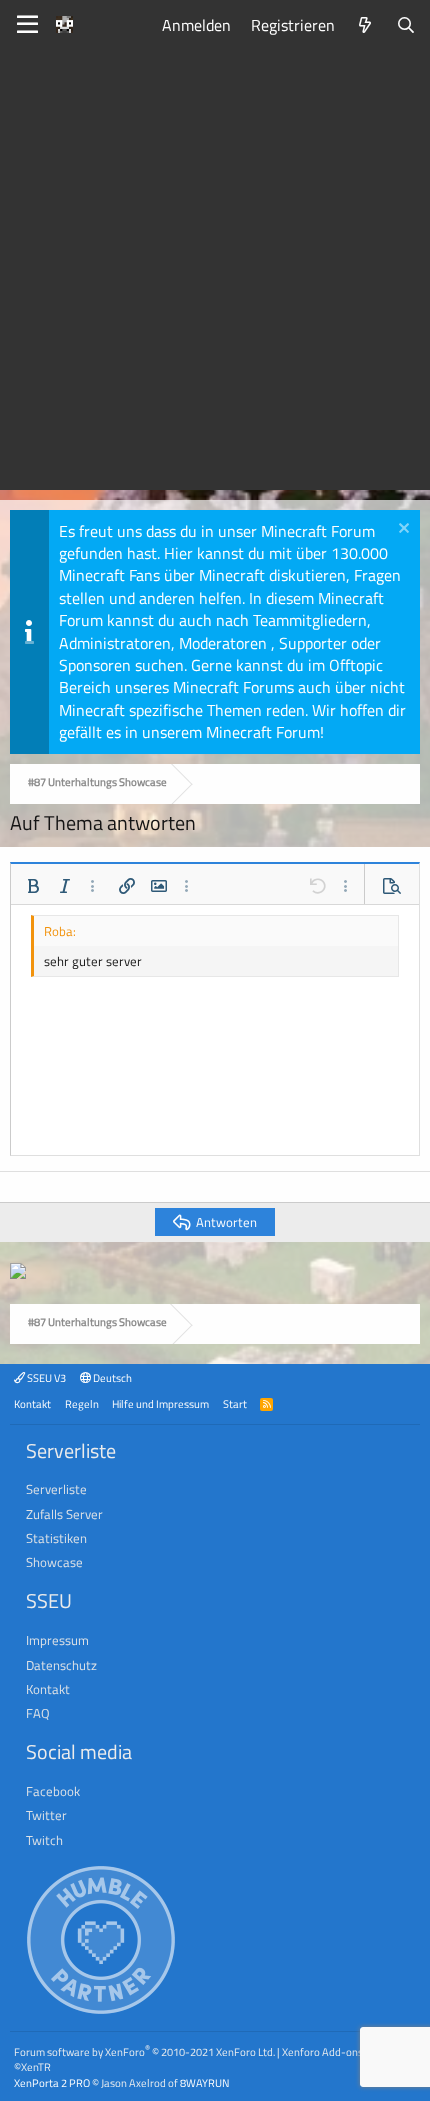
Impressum (57, 1640)
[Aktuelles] (365, 25)
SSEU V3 (45, 1377)
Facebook (53, 1791)
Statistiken (56, 1538)
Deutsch (111, 1377)
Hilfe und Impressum (160, 1403)
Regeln (82, 1403)
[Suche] (405, 25)
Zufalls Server (64, 1514)
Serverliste (56, 1489)
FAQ (38, 1713)
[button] (33, 886)
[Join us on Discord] (18, 1273)
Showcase (54, 1562)
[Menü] (27, 25)
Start (235, 1403)
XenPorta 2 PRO (52, 2082)
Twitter (46, 1815)
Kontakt (32, 1403)
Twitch (44, 1840)
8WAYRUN (204, 2082)
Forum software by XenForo (144, 2051)
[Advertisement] (215, 275)
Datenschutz (61, 1665)
